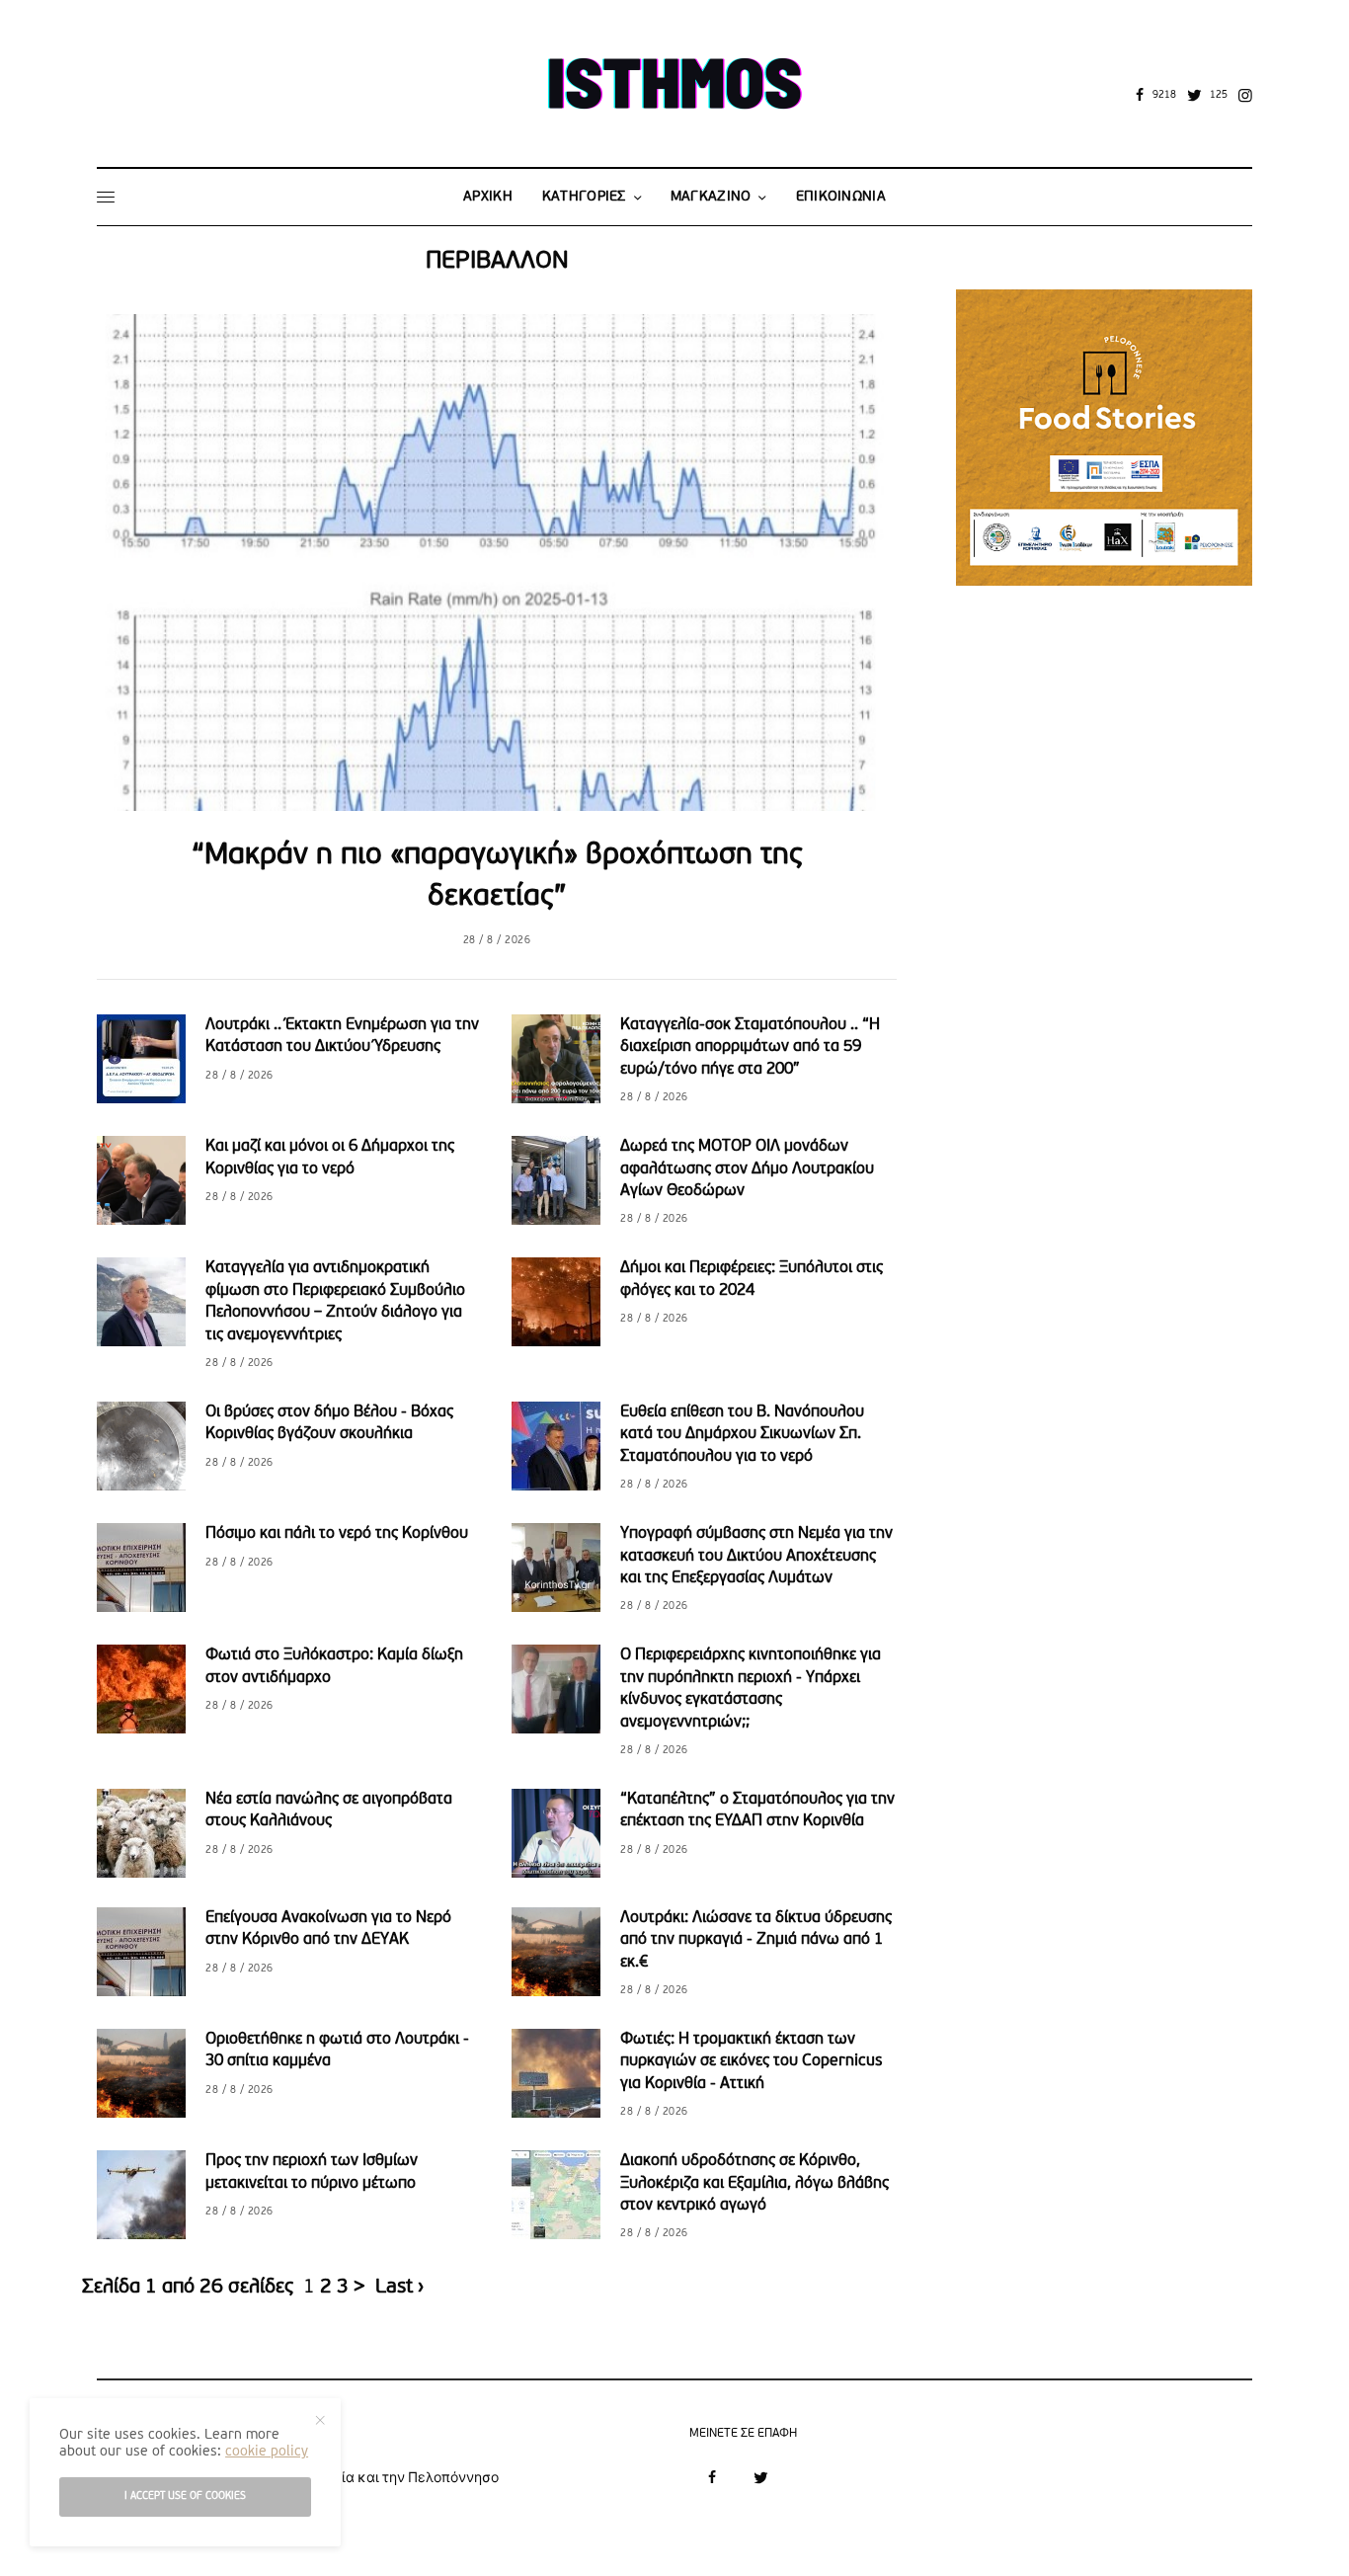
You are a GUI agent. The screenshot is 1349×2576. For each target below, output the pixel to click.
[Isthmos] (674, 88)
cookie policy (267, 2452)
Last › (399, 2288)
